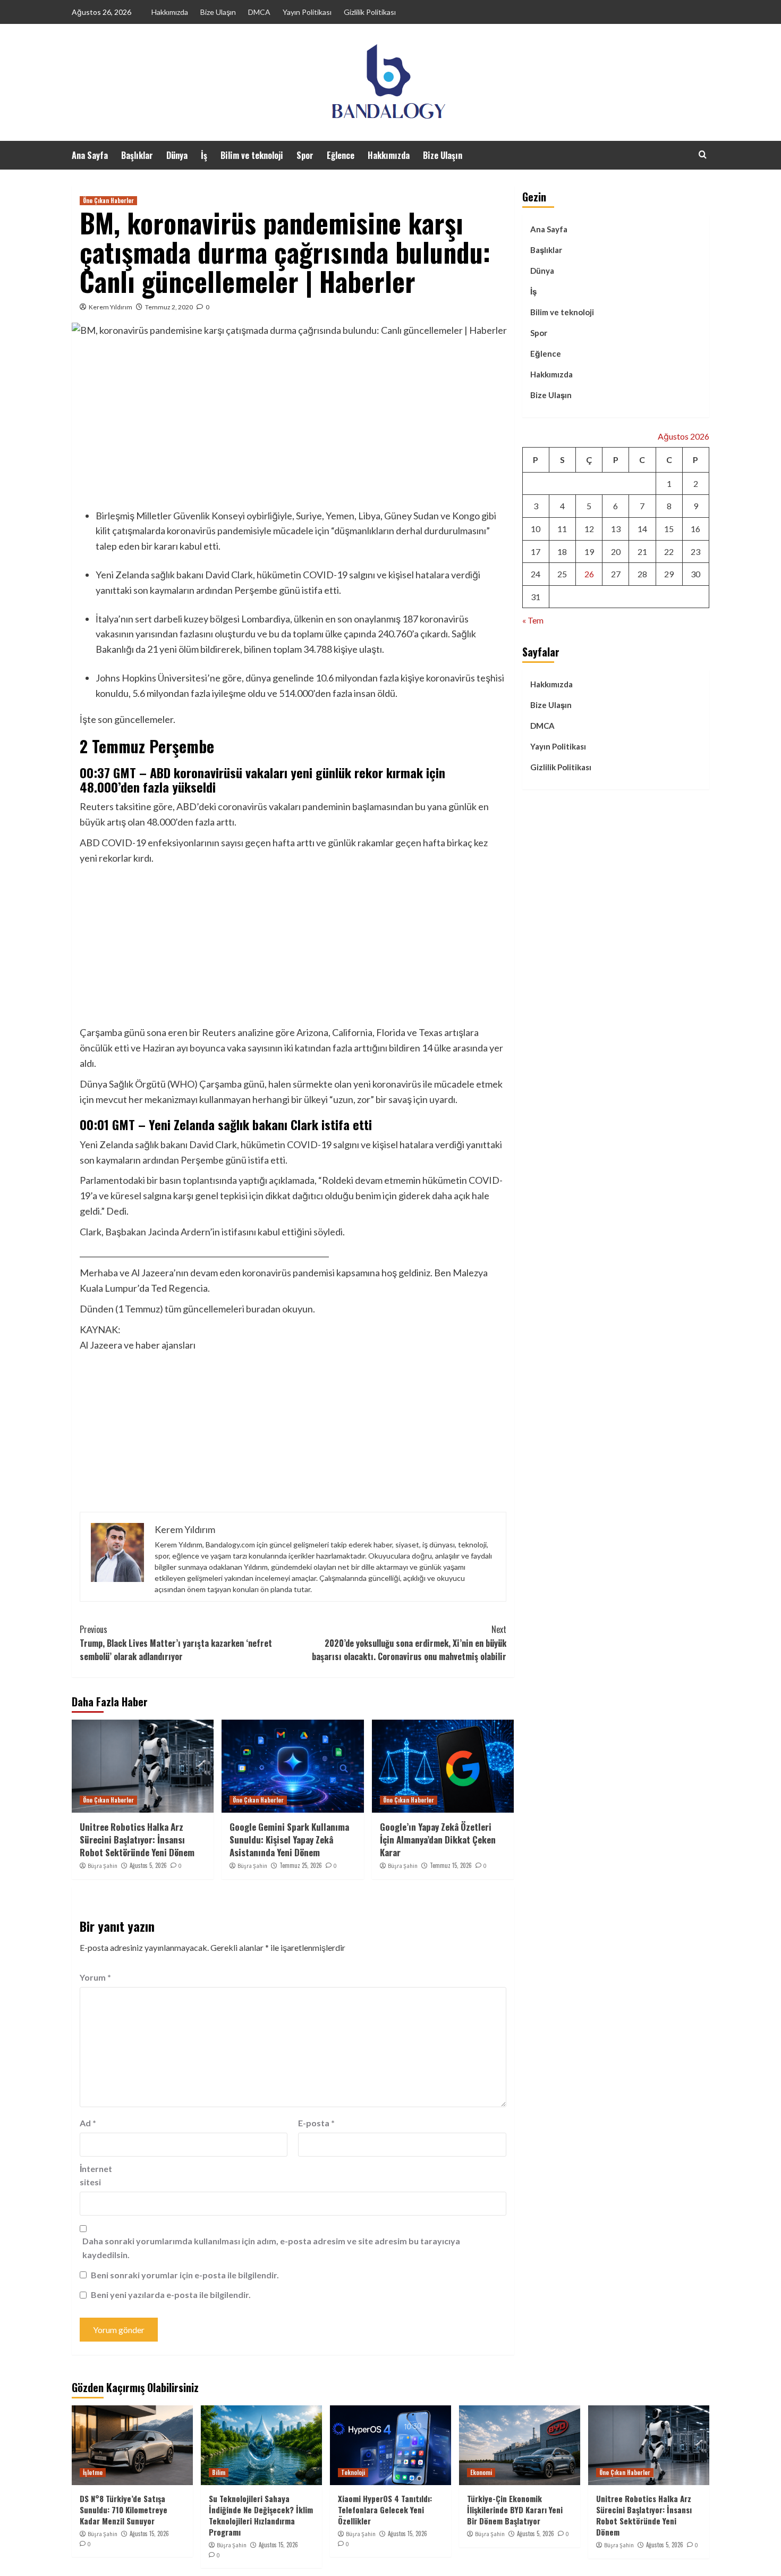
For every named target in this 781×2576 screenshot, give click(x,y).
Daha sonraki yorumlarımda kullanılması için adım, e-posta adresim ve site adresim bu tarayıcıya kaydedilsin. (271, 2248)
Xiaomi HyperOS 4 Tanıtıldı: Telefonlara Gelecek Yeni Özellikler (385, 2510)
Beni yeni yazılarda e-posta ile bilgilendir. (171, 2295)
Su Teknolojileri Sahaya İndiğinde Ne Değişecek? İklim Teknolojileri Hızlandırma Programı (261, 2515)
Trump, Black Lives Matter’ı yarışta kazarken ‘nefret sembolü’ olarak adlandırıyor (176, 1643)
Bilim (219, 2472)
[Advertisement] (293, 426)
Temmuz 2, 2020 (169, 307)
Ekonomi (481, 2472)
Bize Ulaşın (218, 12)
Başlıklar (137, 155)
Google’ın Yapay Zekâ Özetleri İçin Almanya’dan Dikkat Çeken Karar (438, 1840)
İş (204, 155)
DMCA (259, 12)
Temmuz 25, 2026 (301, 1865)
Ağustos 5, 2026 (148, 1865)
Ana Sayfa (90, 155)
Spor (305, 155)
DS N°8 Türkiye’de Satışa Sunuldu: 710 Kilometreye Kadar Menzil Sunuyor (124, 2510)
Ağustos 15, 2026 (149, 2533)
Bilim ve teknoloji (252, 155)
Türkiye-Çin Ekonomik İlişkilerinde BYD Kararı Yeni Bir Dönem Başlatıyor (515, 2510)
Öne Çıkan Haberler (108, 200)
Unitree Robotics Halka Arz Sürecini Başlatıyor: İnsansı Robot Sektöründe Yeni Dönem (137, 1840)
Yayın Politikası (307, 12)
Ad (88, 2123)
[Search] (703, 154)
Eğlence (341, 155)
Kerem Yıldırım (111, 307)
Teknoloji (353, 2472)
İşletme (93, 2472)
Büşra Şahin (103, 1866)
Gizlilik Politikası (370, 12)
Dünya (177, 155)
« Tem (533, 621)
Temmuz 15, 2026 (451, 1865)
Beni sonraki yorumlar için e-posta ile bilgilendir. (185, 2275)
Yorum (95, 1977)
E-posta (316, 2123)
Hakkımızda (170, 12)
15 (669, 529)
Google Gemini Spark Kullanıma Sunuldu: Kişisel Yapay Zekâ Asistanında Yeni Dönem (289, 1840)
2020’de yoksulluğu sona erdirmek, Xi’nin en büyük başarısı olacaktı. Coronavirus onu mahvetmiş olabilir (409, 1643)
